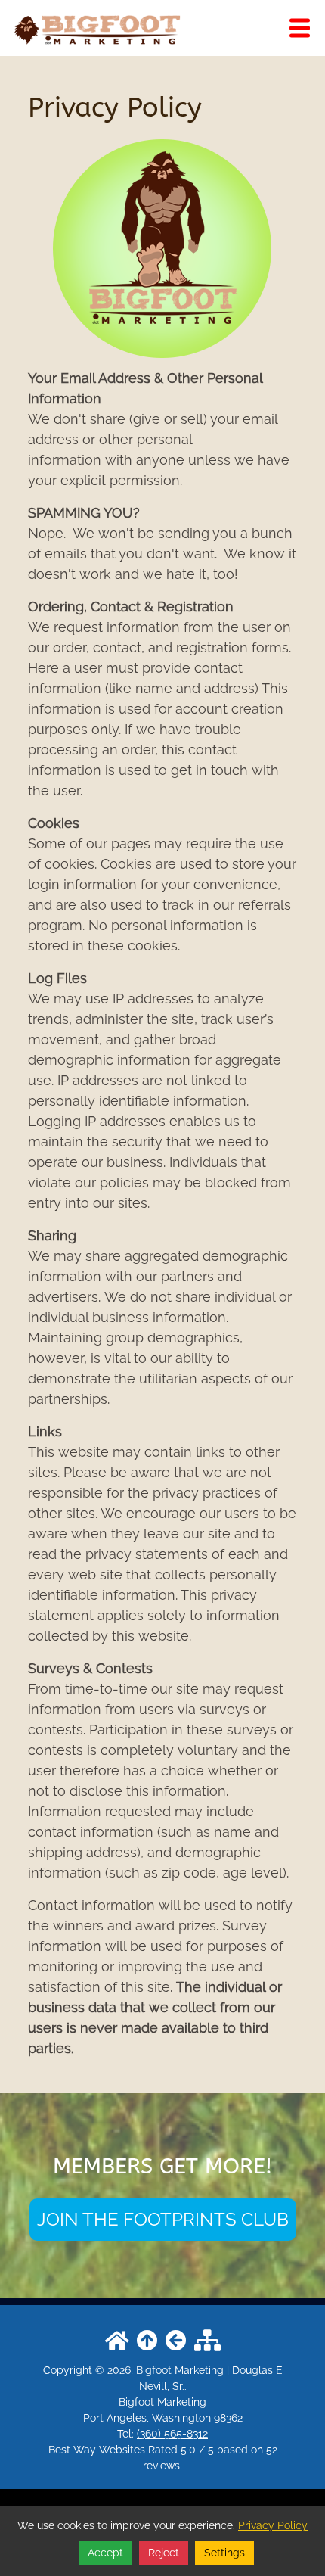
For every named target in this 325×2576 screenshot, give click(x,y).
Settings (224, 2553)
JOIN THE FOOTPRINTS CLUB (163, 2219)
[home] (117, 2341)
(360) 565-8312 (172, 2434)
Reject (164, 2553)
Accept (105, 2553)
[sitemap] (207, 2341)
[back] (176, 2341)
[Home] (96, 28)
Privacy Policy (273, 2525)
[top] (147, 2341)
